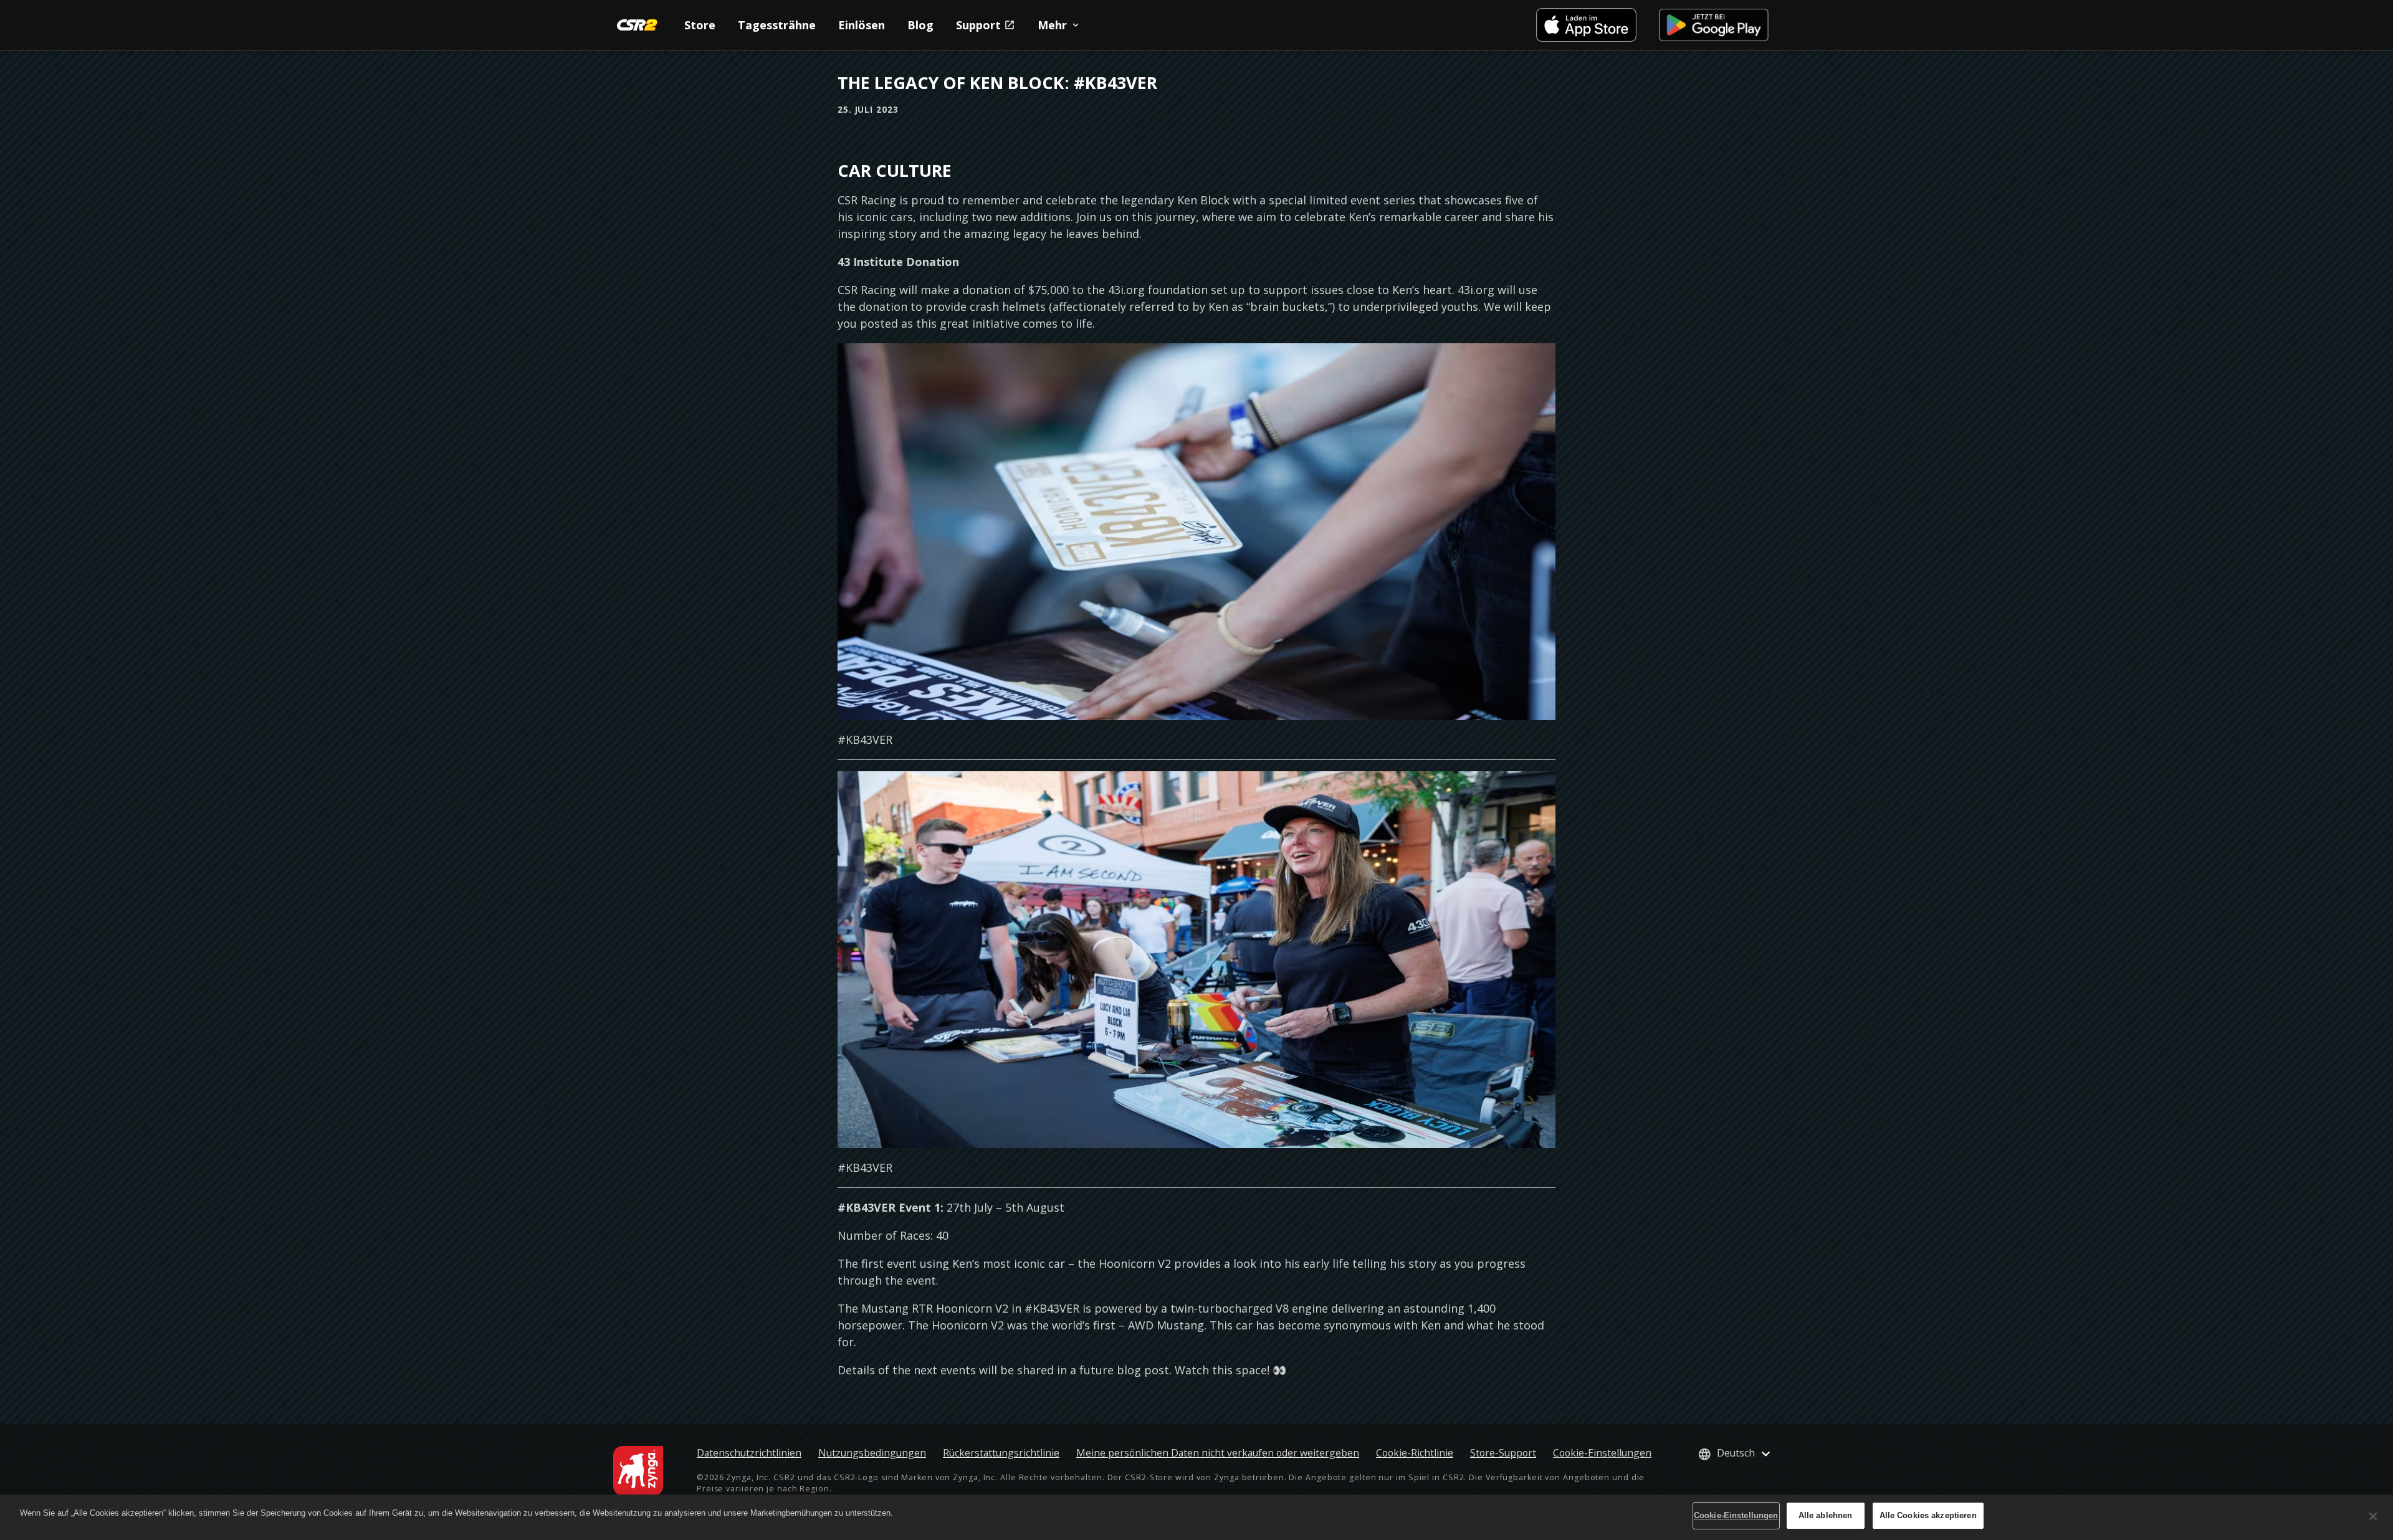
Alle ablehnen (1826, 1515)
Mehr (1052, 25)
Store (700, 25)
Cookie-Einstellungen (1602, 1453)
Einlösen (862, 25)
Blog (920, 25)
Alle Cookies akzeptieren (1928, 1515)
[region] (1196, 1517)
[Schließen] (2373, 1516)
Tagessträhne (777, 25)
